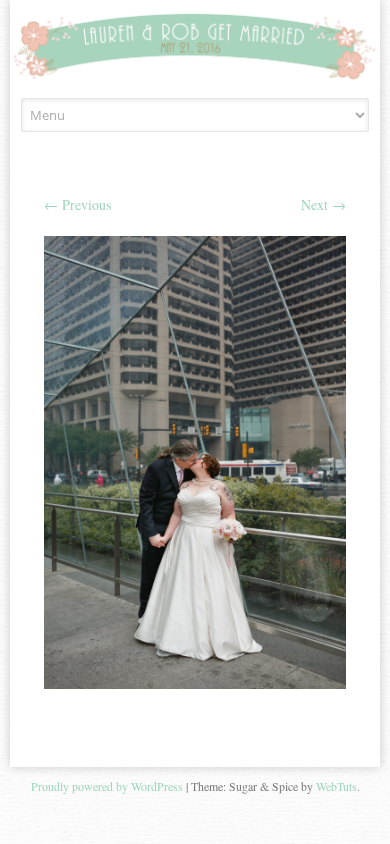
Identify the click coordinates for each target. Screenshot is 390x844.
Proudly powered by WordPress (107, 786)
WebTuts (336, 786)
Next (323, 204)
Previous (77, 204)
